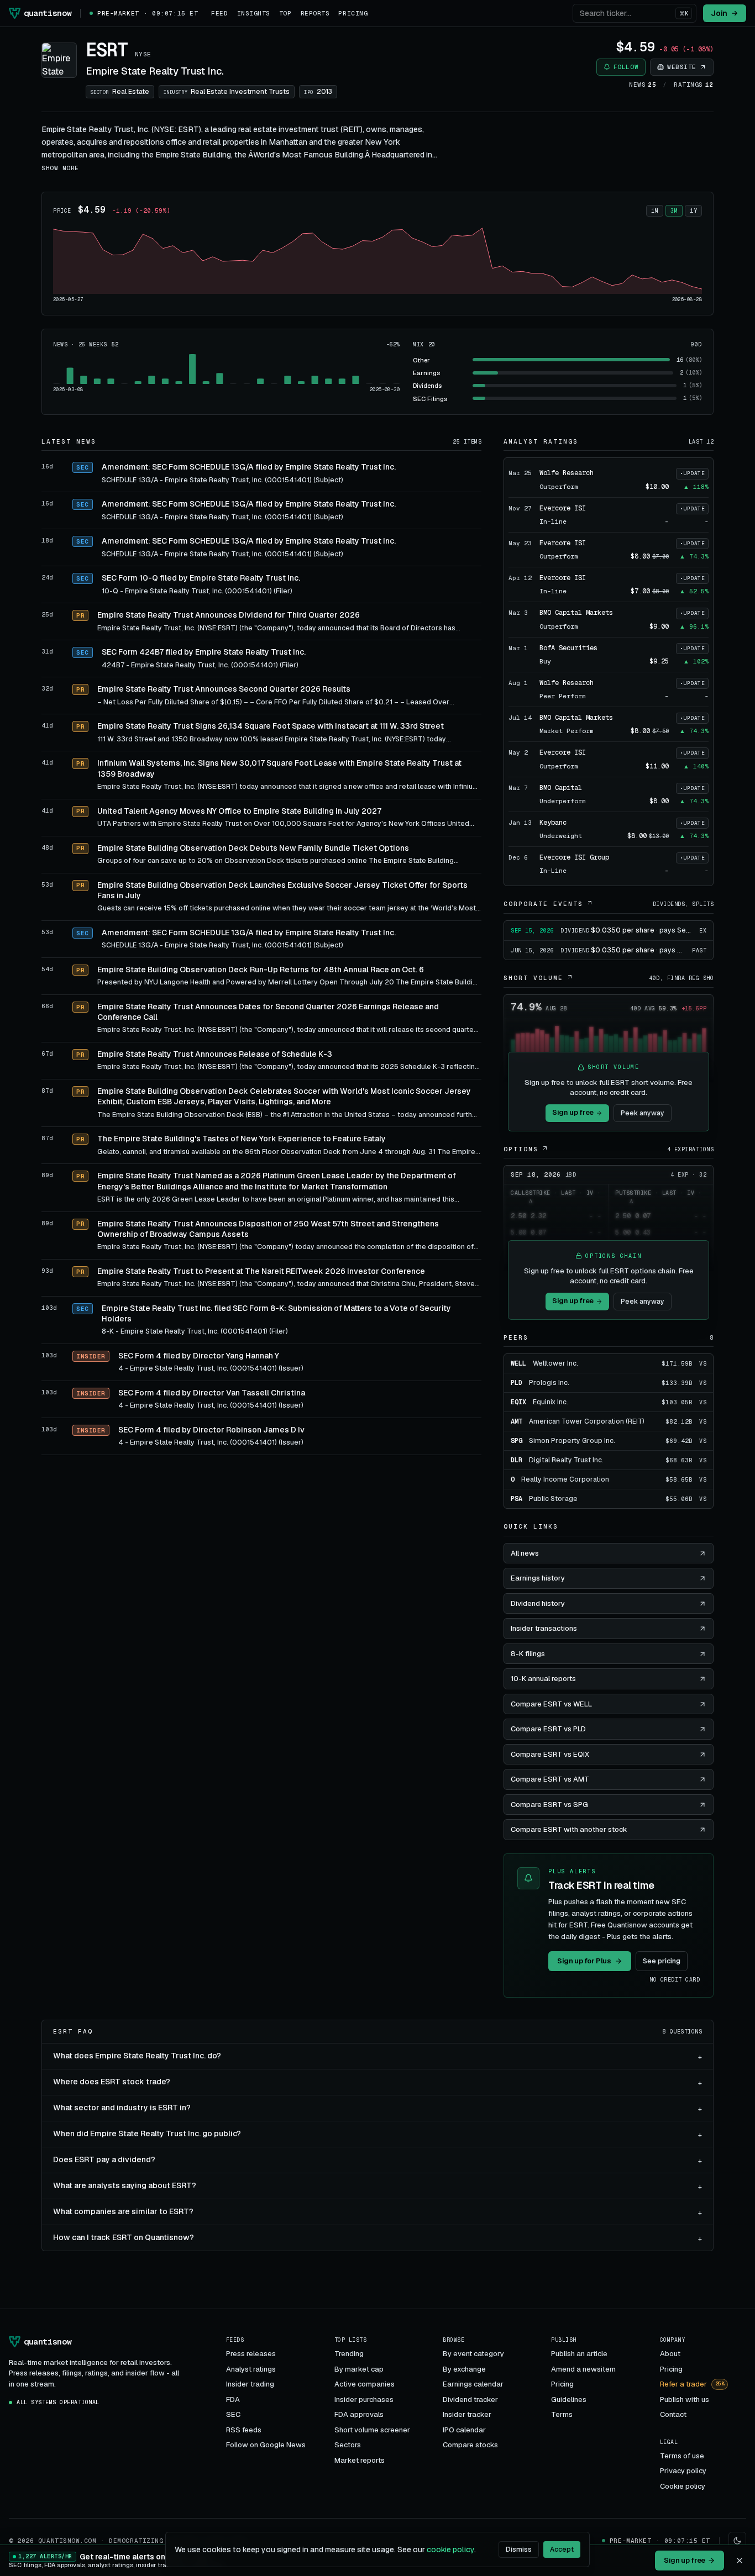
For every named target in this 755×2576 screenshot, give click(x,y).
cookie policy (450, 2549)
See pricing (662, 1961)
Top (285, 13)
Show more (60, 168)
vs (703, 1364)
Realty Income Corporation (565, 1479)
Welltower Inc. (555, 1363)
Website (682, 67)
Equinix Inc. (550, 1402)
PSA (517, 1499)
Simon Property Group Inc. (572, 1441)
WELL (518, 1363)
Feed (219, 13)
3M (674, 211)
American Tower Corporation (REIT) (587, 1421)
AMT (517, 1421)
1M (655, 211)
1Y (693, 211)
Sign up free (573, 1112)
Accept (562, 2549)
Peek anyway (643, 1113)
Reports (315, 13)
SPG (517, 1441)
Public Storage (553, 1499)
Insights (254, 13)
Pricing (353, 13)
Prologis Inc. (549, 1383)
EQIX (518, 1402)
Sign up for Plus (584, 1961)
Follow (626, 67)
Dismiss (519, 2549)
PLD (517, 1383)
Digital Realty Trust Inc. (566, 1460)
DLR (517, 1460)
